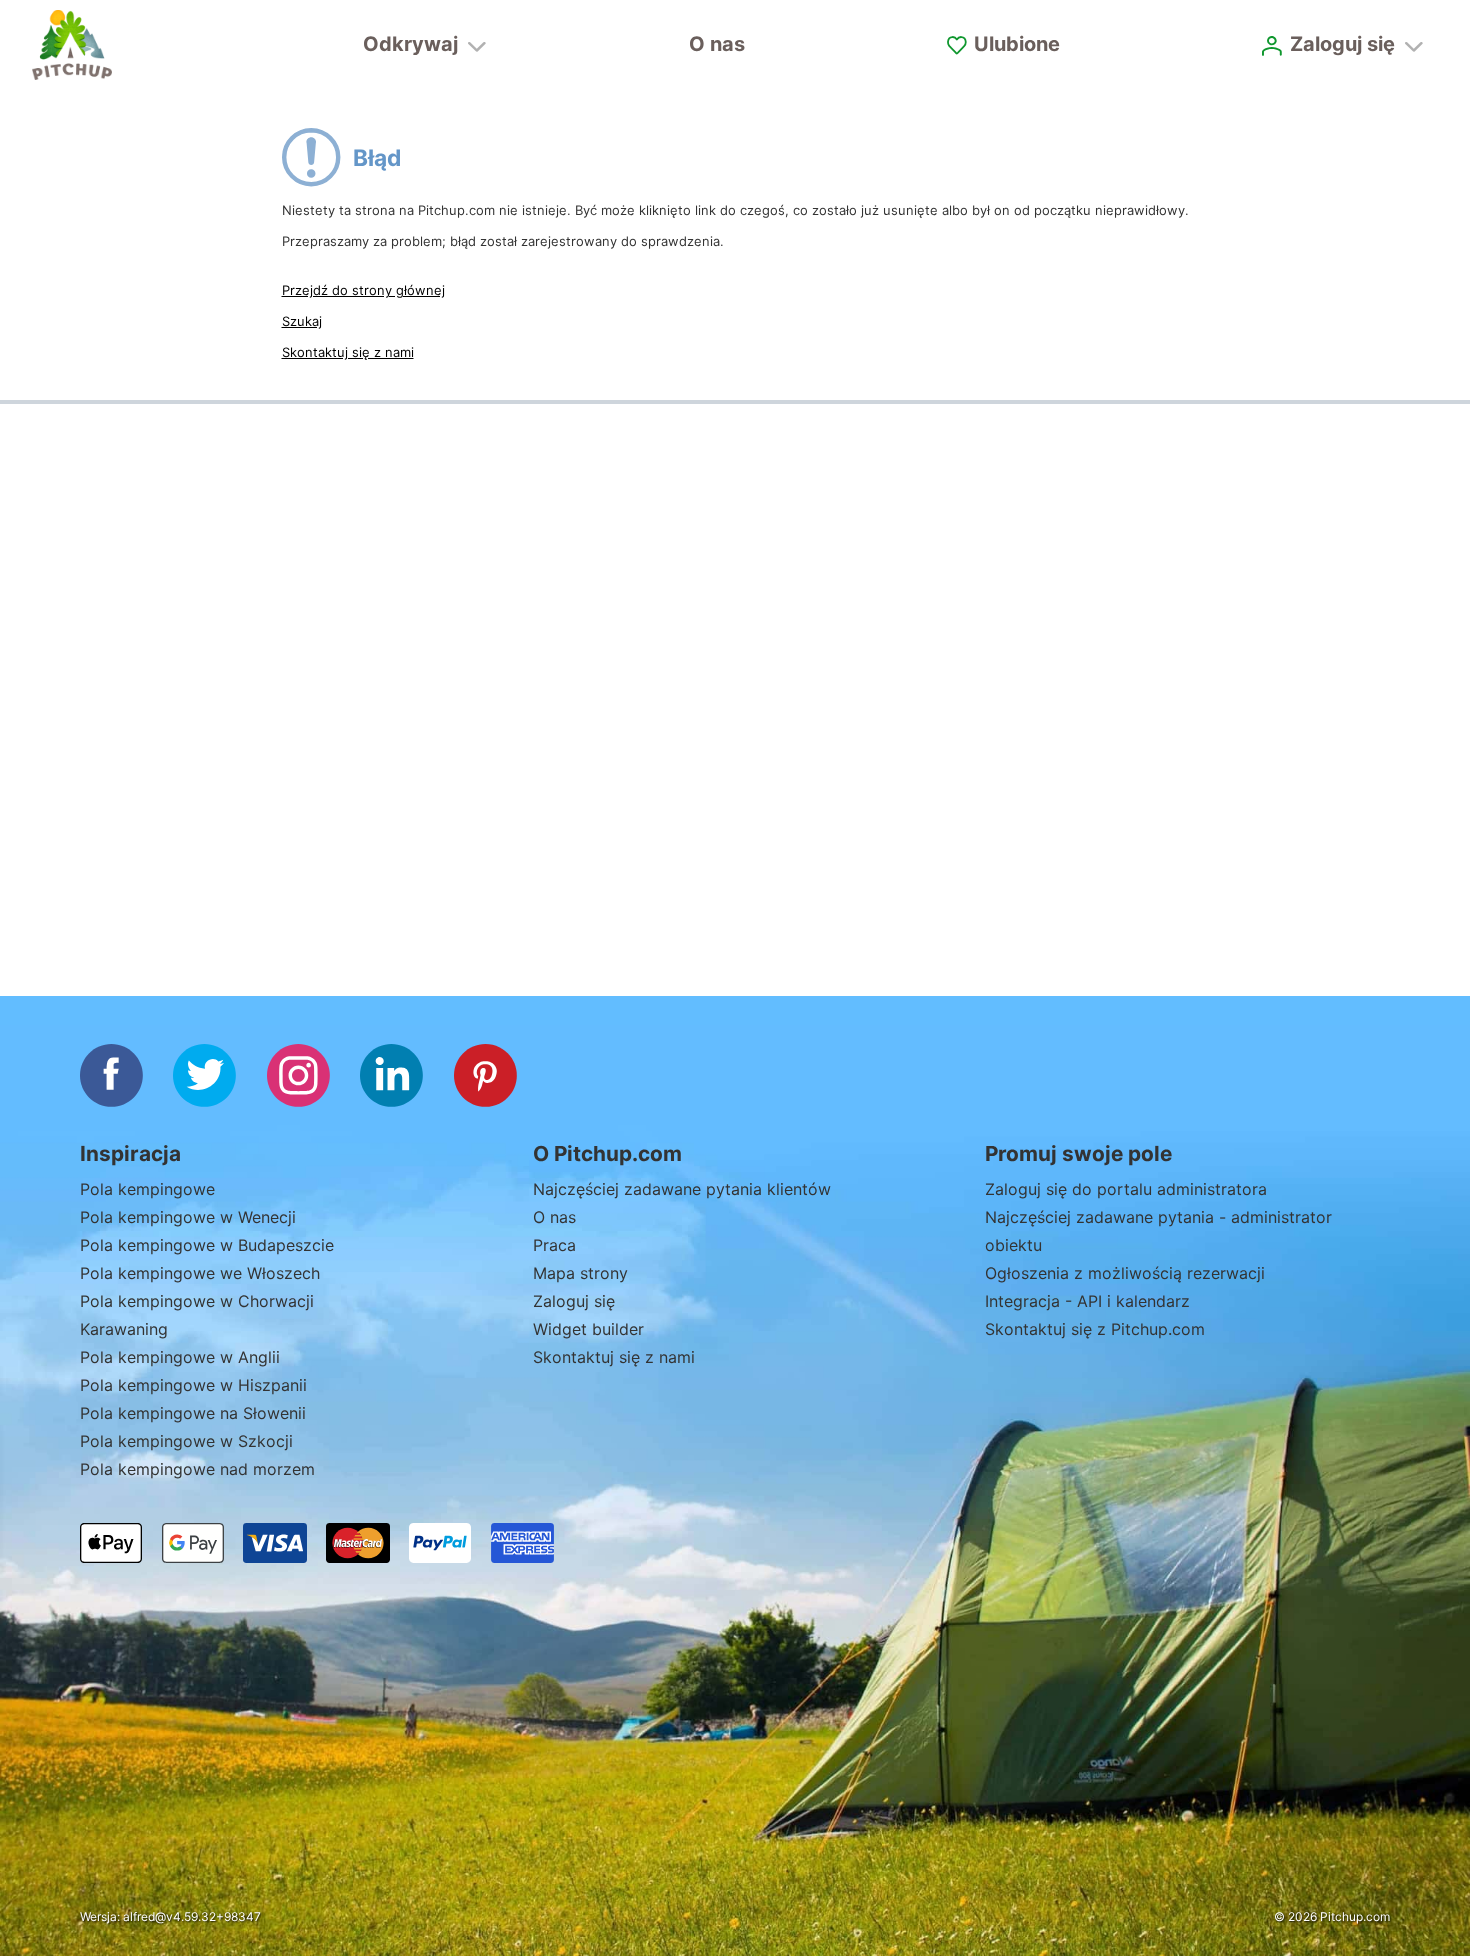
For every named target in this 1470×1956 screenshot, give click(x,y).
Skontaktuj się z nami (348, 352)
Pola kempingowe (147, 1189)
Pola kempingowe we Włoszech (200, 1273)
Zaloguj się (574, 1301)
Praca (554, 1245)
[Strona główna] (72, 45)
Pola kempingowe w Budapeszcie (207, 1245)
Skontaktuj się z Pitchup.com (1095, 1329)
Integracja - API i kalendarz (1087, 1301)
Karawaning (124, 1329)
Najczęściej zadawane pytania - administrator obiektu (1158, 1231)
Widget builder (588, 1329)
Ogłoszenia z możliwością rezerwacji (1125, 1273)
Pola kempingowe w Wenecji (188, 1217)
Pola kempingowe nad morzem (197, 1469)
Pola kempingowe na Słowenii (193, 1413)
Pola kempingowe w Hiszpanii (193, 1385)
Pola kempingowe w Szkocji (186, 1441)
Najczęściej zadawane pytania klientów (682, 1189)
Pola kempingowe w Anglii (180, 1357)
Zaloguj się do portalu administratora (1126, 1189)
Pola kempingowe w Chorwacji (197, 1301)
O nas (717, 44)
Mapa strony (580, 1273)
